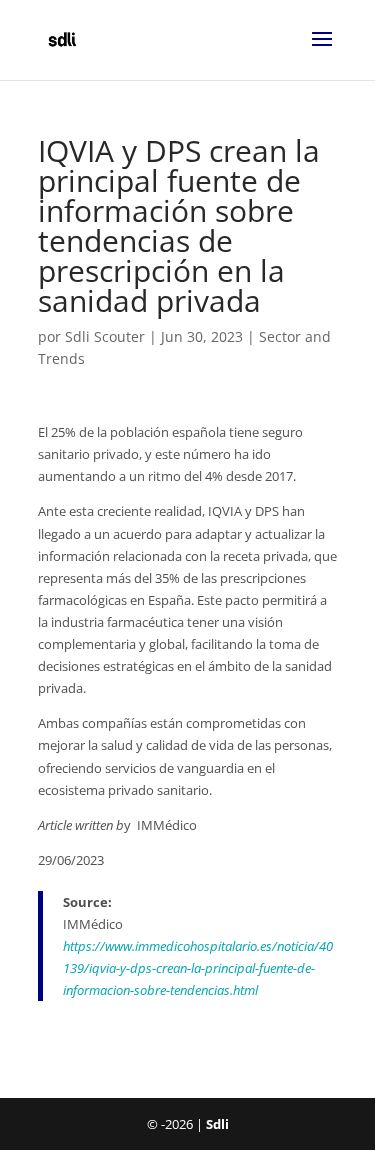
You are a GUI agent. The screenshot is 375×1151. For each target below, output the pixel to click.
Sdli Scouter (105, 336)
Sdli (217, 1124)
